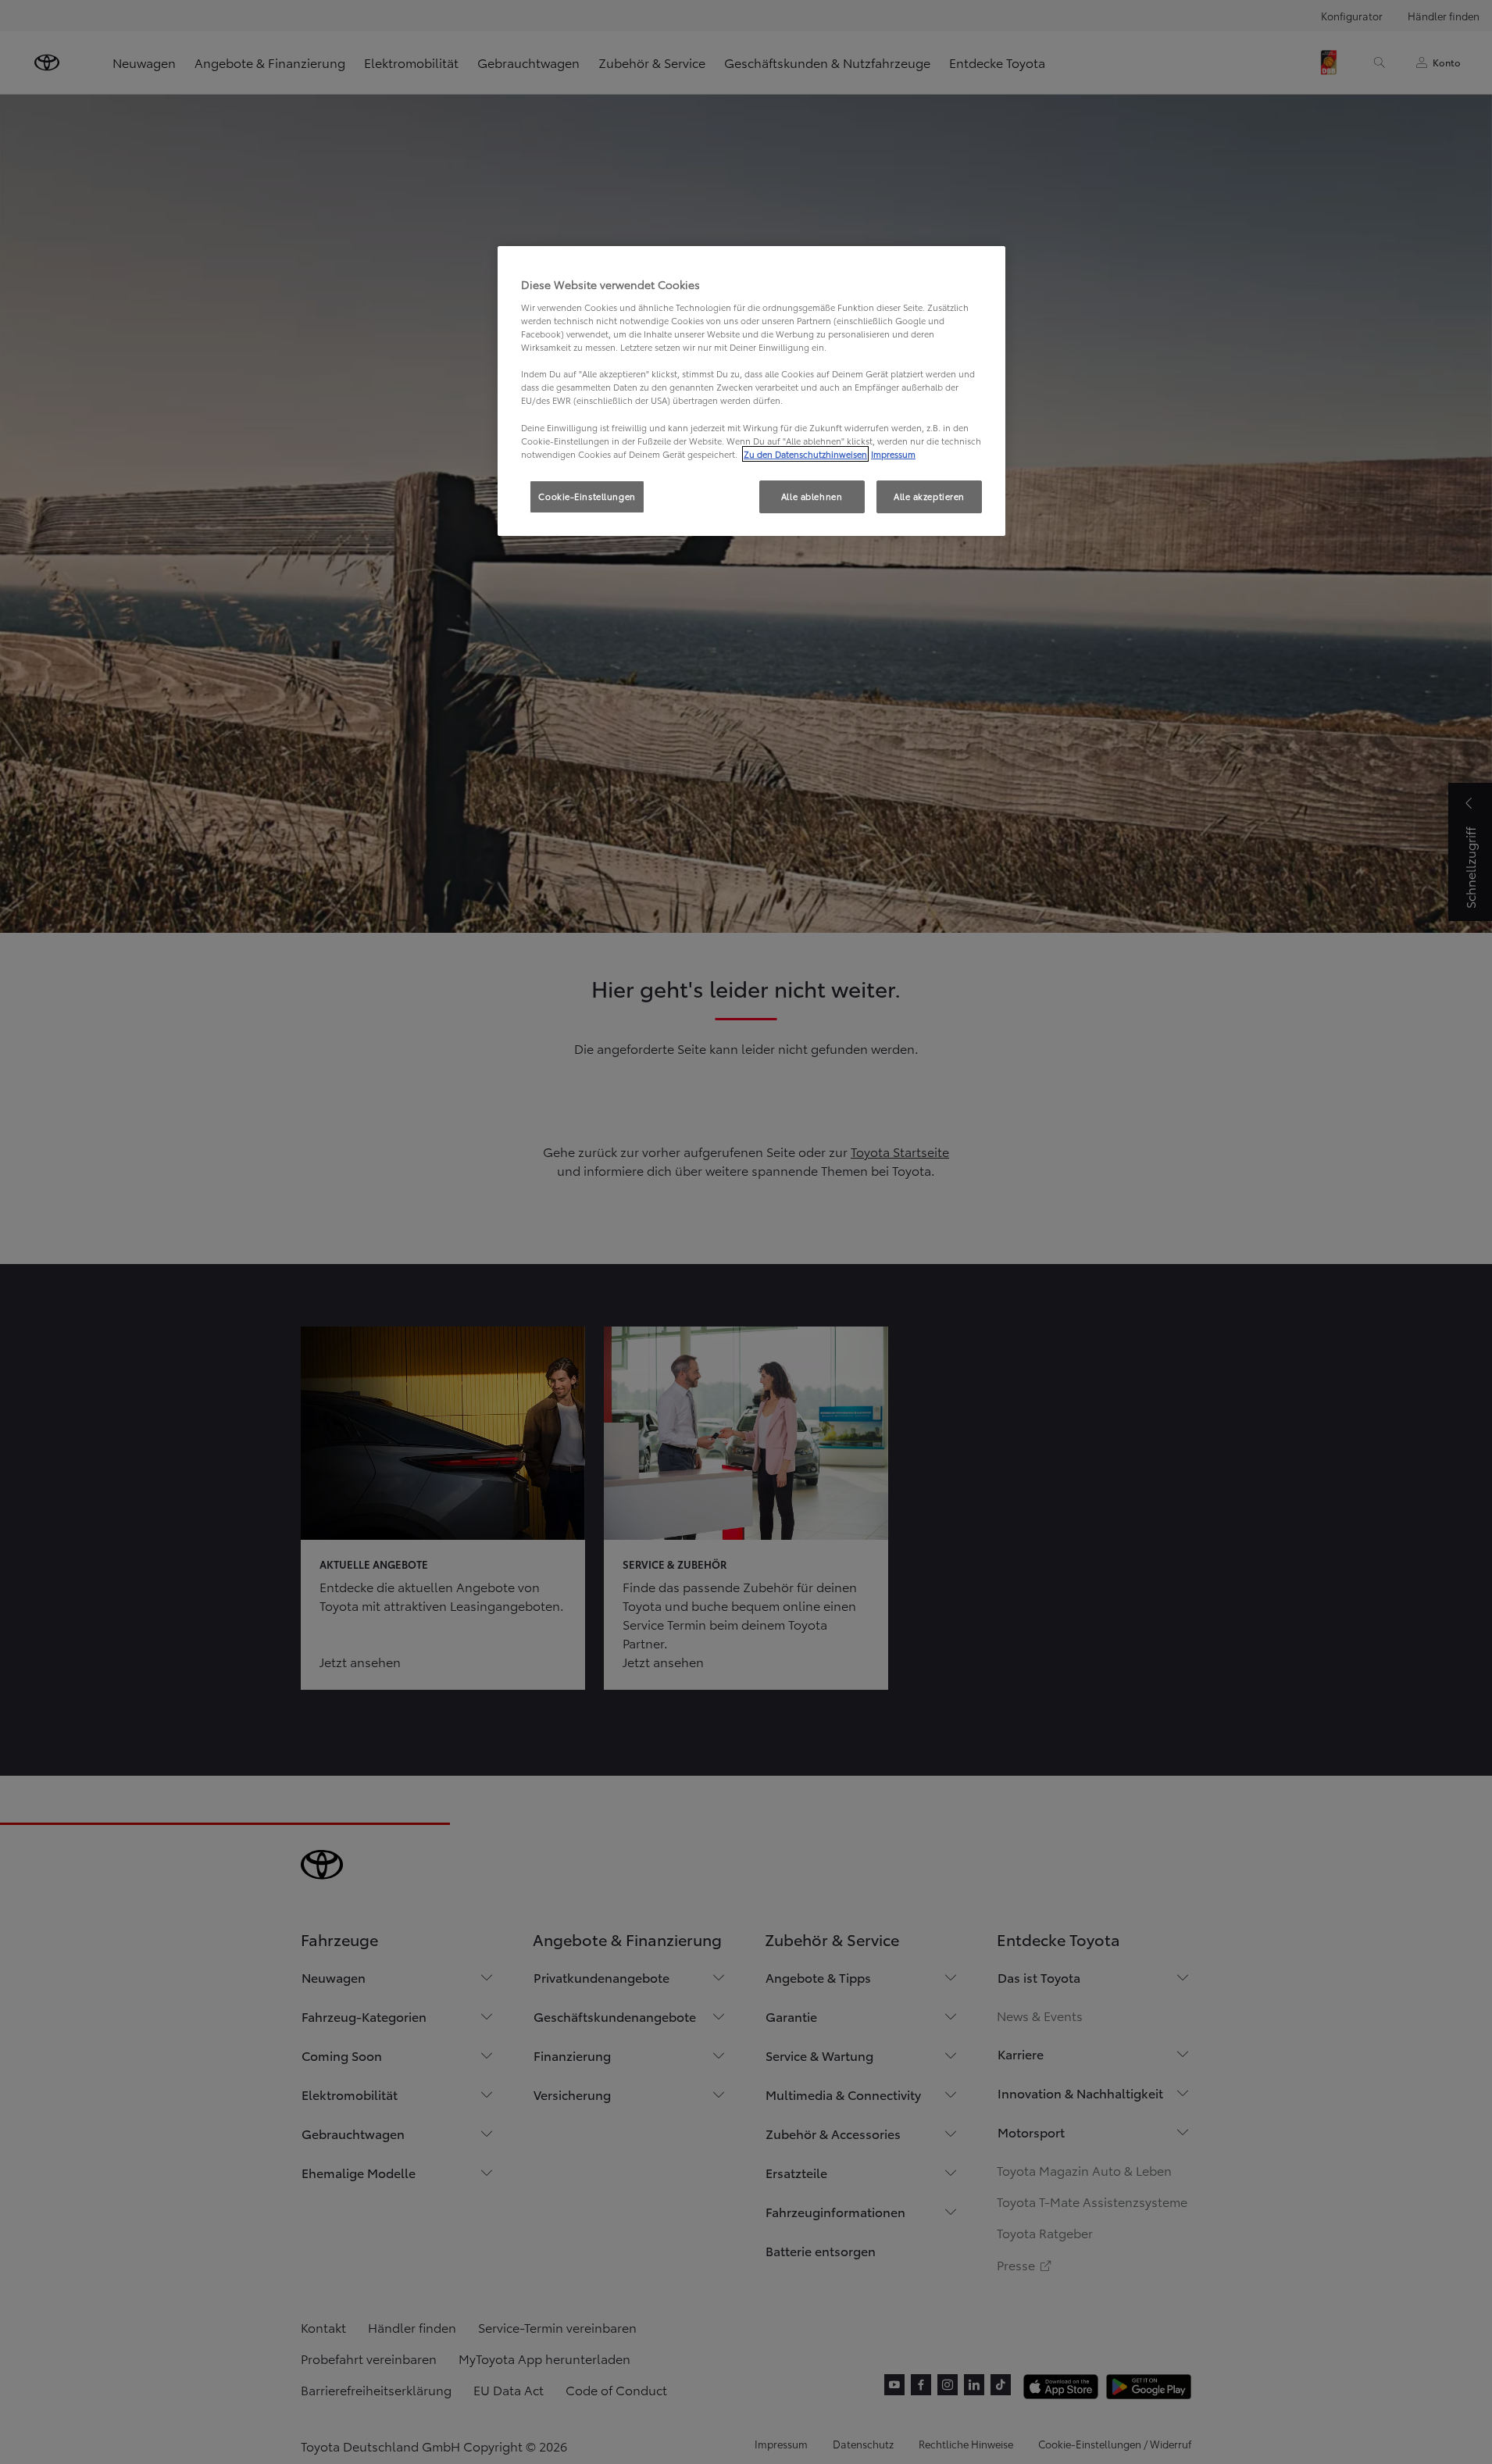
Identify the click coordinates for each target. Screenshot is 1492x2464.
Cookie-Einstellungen (587, 496)
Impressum (893, 454)
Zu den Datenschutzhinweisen (805, 454)
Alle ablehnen (812, 496)
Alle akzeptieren (929, 496)
